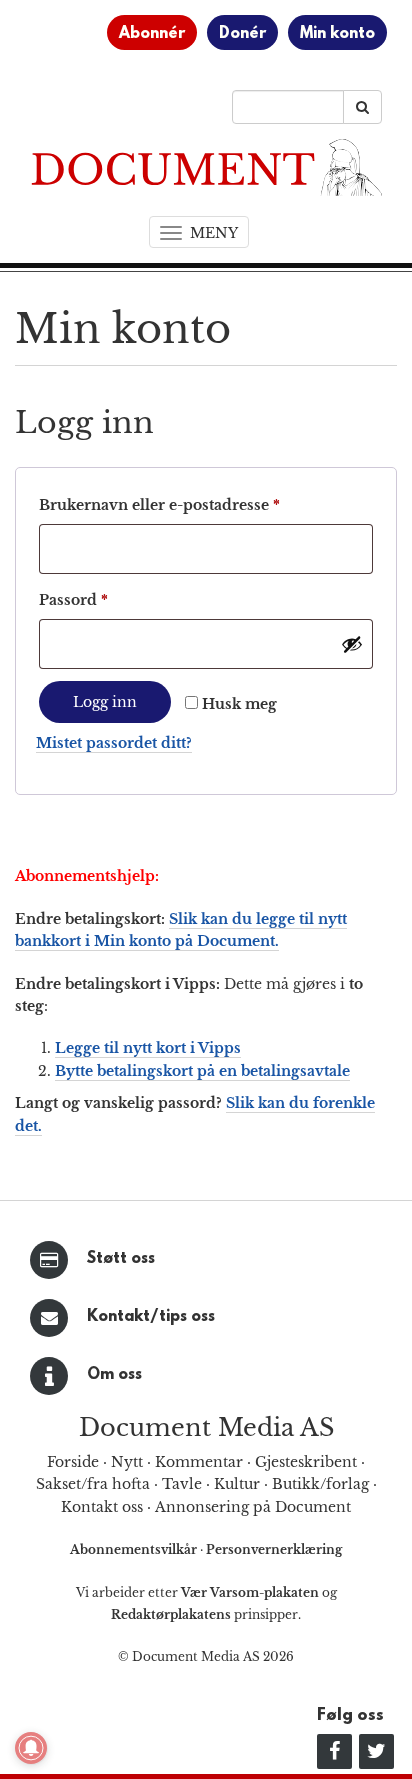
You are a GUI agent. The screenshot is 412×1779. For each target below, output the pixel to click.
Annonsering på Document (253, 1507)
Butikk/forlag (320, 1484)
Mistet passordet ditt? (114, 743)
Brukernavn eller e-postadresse (189, 504)
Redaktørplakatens (171, 1614)
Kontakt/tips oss (151, 1317)
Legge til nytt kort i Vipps (148, 1048)
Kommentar (199, 1462)
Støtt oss (121, 1259)
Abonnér (152, 34)
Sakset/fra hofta (93, 1484)
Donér (242, 34)
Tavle (182, 1484)
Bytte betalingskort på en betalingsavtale (202, 1071)
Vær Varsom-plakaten (250, 1592)
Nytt (127, 1462)
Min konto (337, 34)
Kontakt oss (102, 1507)
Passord (103, 599)
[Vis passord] (352, 644)
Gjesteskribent (306, 1462)
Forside (73, 1462)
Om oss (114, 1375)
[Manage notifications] (31, 1748)
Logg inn (105, 702)
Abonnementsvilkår (135, 1549)
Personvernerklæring (274, 1549)
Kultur (237, 1484)
